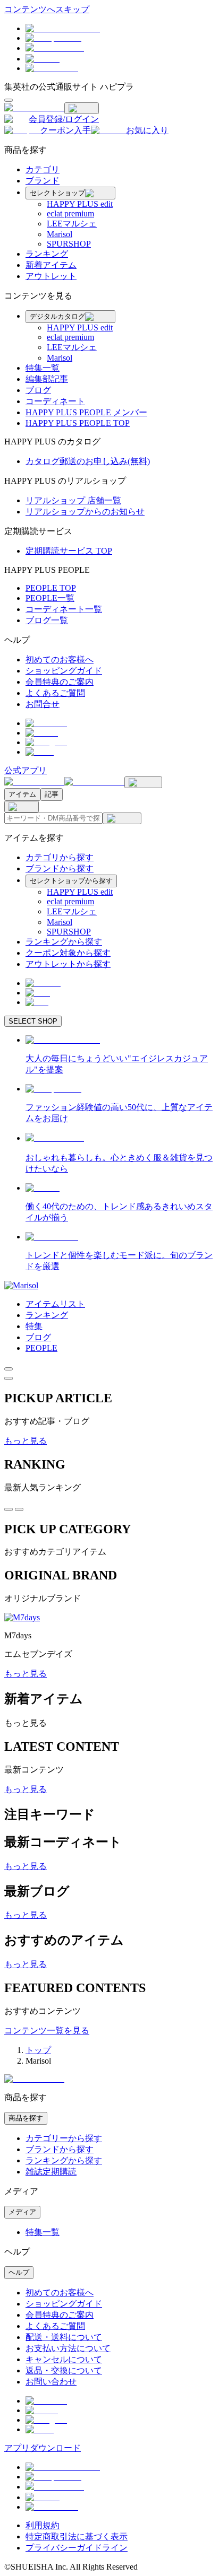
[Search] (122, 818)
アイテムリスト (55, 1304)
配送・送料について (64, 2337)
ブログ (38, 390)
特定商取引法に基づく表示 (77, 2536)
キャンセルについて (64, 2359)
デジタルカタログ (57, 316)
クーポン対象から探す (68, 953)
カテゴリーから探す (64, 2138)
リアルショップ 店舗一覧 (73, 500)
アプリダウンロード (43, 2448)
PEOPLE (41, 1348)
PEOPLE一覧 (50, 598)
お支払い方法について (68, 2348)
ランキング (47, 254)
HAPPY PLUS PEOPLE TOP (78, 423)
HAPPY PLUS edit (80, 204)
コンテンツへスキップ (47, 9)
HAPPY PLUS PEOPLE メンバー (86, 412)
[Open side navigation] (9, 100)
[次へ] (9, 1378)
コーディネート (55, 401)
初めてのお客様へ (60, 660)
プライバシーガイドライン (77, 2548)
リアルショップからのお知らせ (85, 512)
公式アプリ (26, 770)
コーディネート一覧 (64, 609)
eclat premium (70, 213)
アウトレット (51, 276)
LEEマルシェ (72, 224)
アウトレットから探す (68, 964)
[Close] (82, 108)
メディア (22, 2212)
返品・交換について (64, 2370)
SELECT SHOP (33, 1021)
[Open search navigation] (143, 782)
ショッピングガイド (64, 671)
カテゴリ (43, 169)
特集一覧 (43, 368)
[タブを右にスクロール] (19, 1509)
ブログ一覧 (47, 620)
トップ (38, 2050)
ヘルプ (19, 2272)
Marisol (60, 234)
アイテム (22, 794)
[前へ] (9, 1369)
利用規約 (43, 2525)
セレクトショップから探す (71, 881)
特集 (34, 1326)
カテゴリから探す (60, 857)
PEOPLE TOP (51, 588)
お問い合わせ (51, 2382)
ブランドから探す (60, 868)
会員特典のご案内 (60, 682)
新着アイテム (51, 265)
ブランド (43, 181)
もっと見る (26, 1441)
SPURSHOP (69, 244)
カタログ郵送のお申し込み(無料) (88, 461)
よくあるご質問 (55, 693)
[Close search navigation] (22, 807)
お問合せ (43, 704)
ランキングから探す (64, 942)
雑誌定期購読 (51, 2172)
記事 (52, 794)
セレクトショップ (57, 193)
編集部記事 (47, 379)
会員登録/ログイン (64, 119)
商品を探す (26, 2118)
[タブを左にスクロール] (9, 1509)
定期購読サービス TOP (69, 551)
